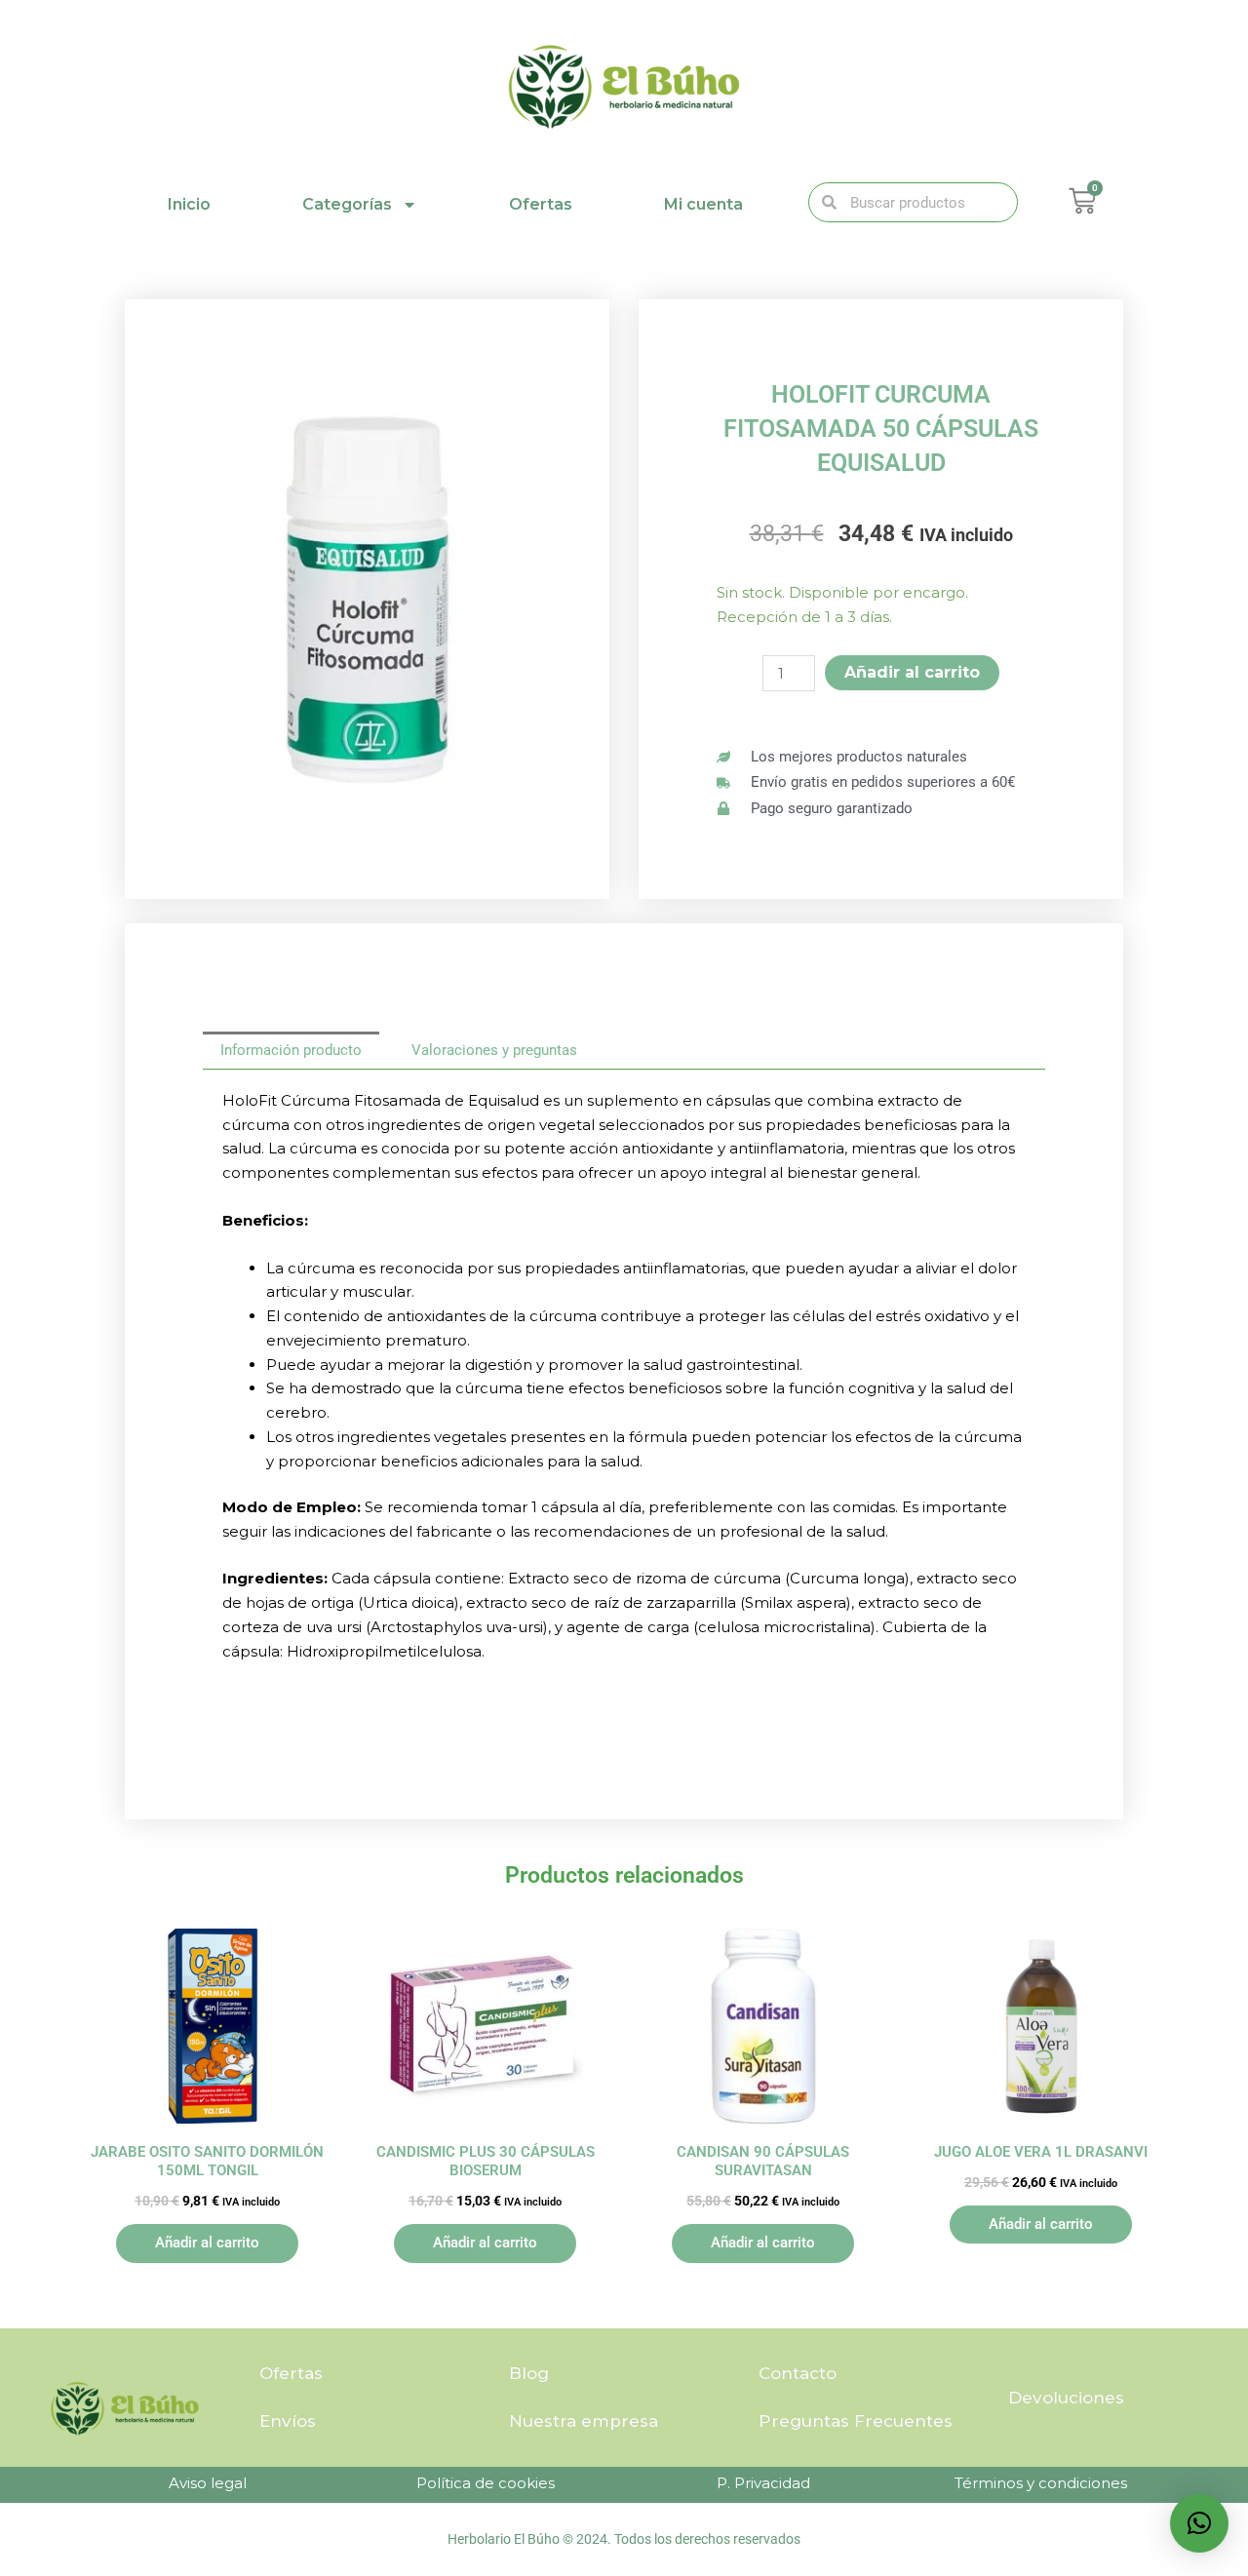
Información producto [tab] (291, 1050)
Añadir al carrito (912, 672)
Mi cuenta (703, 204)
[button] (1199, 2523)
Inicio (189, 204)
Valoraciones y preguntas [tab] (494, 1050)
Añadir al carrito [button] (207, 2243)
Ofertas (541, 204)
